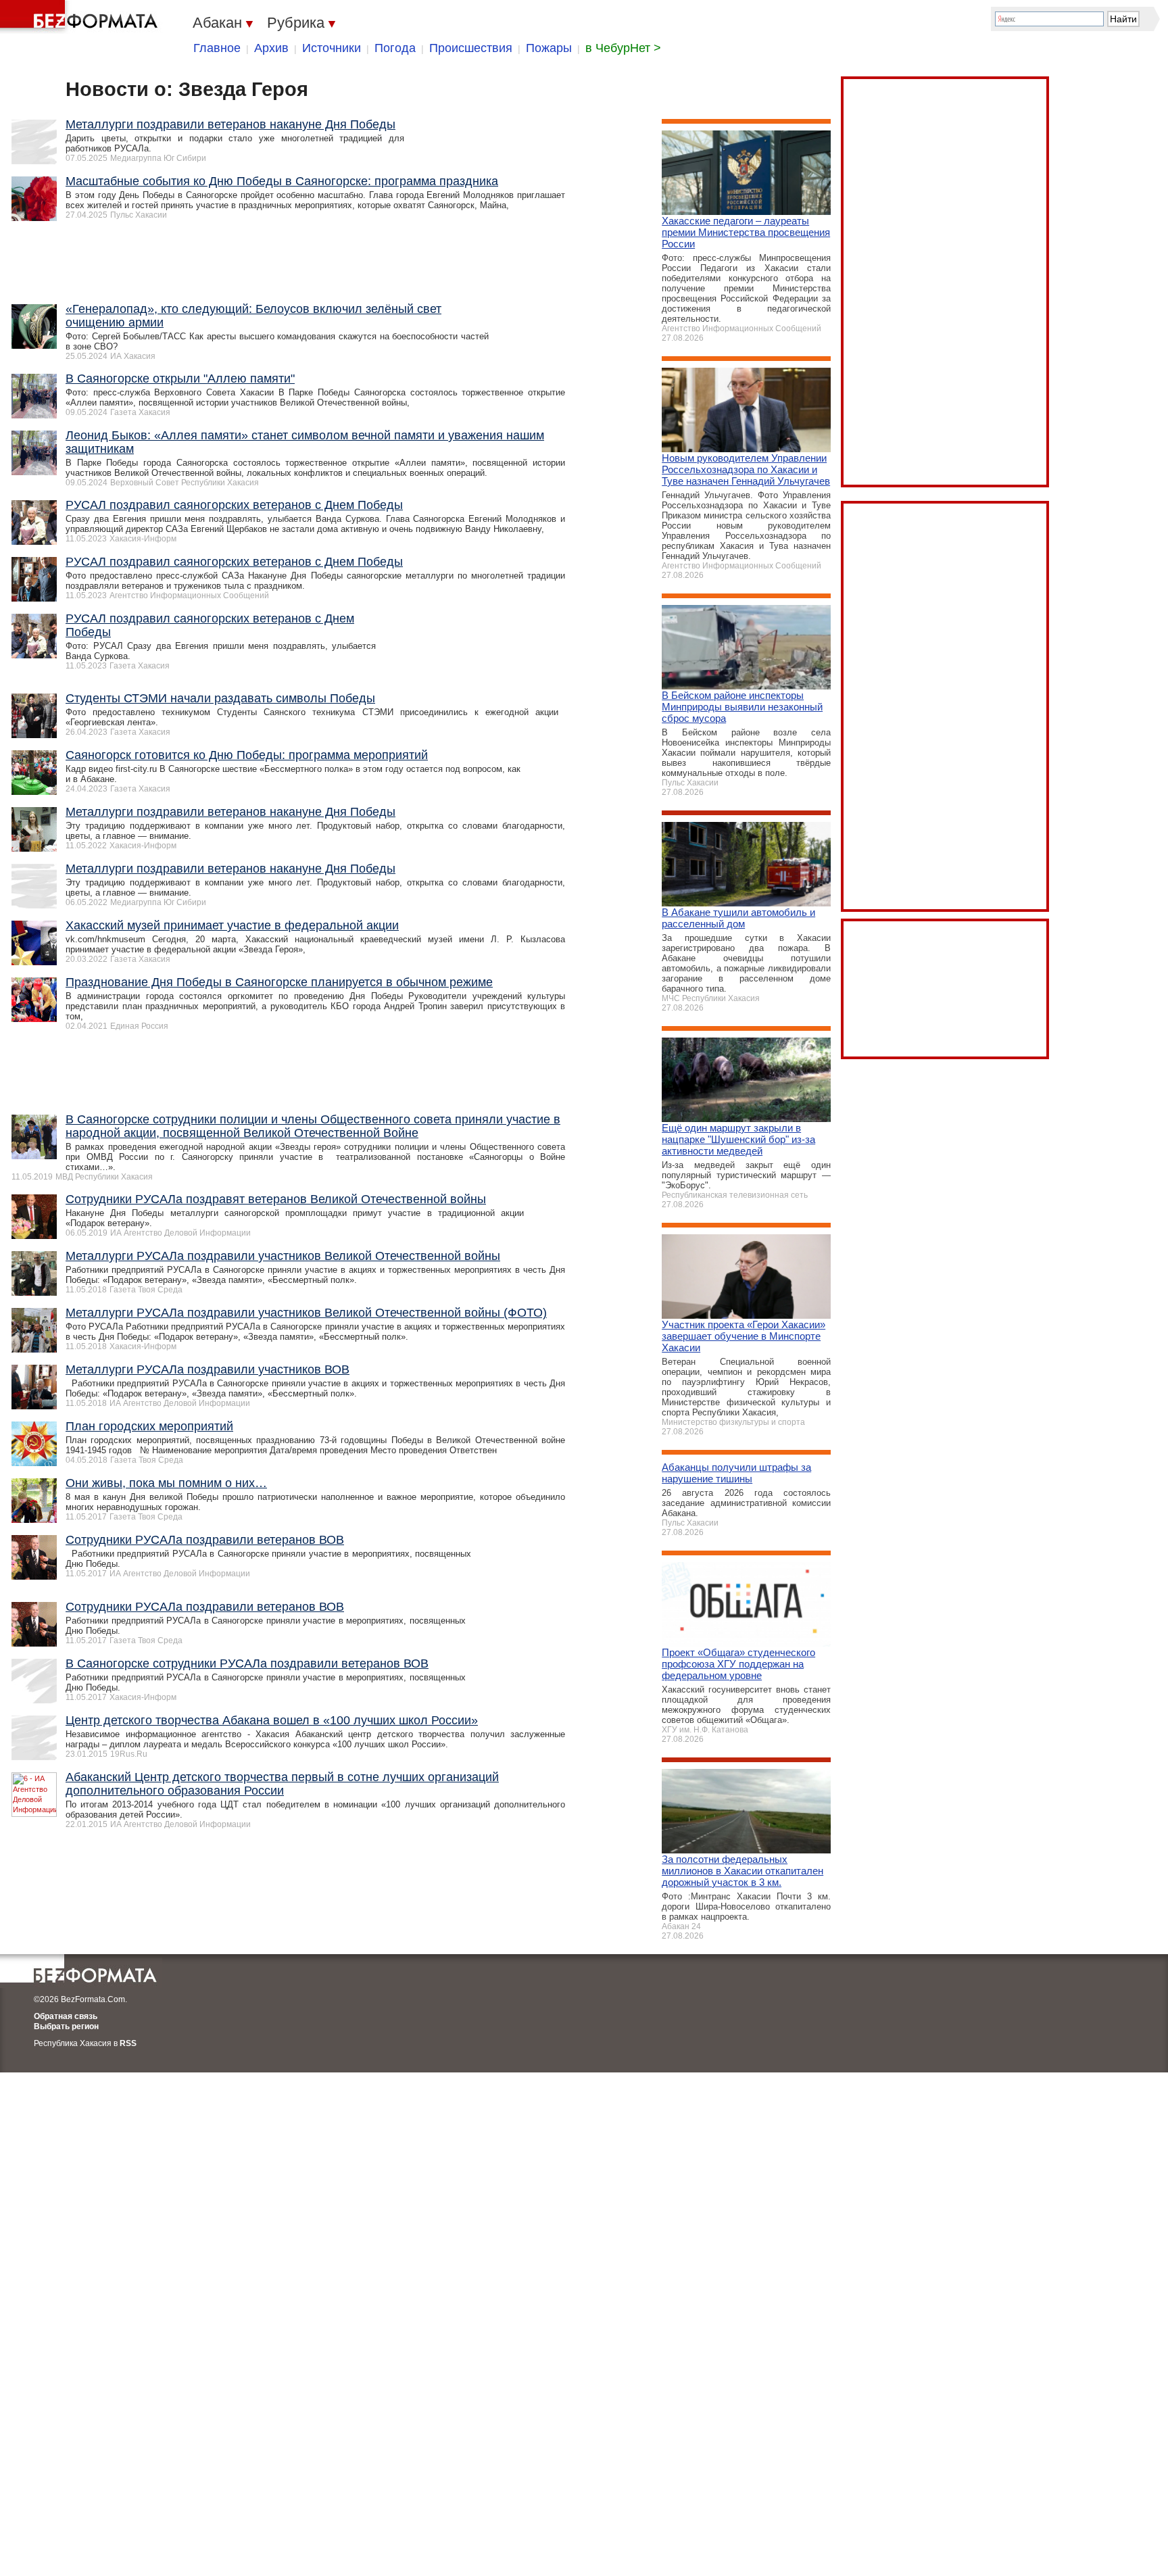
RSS (128, 2043)
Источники (332, 48)
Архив (271, 48)
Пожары (549, 48)
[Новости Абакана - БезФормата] (81, 17)
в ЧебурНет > (623, 48)
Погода (395, 48)
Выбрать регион (66, 2026)
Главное (217, 48)
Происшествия (471, 48)
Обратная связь (66, 2016)
